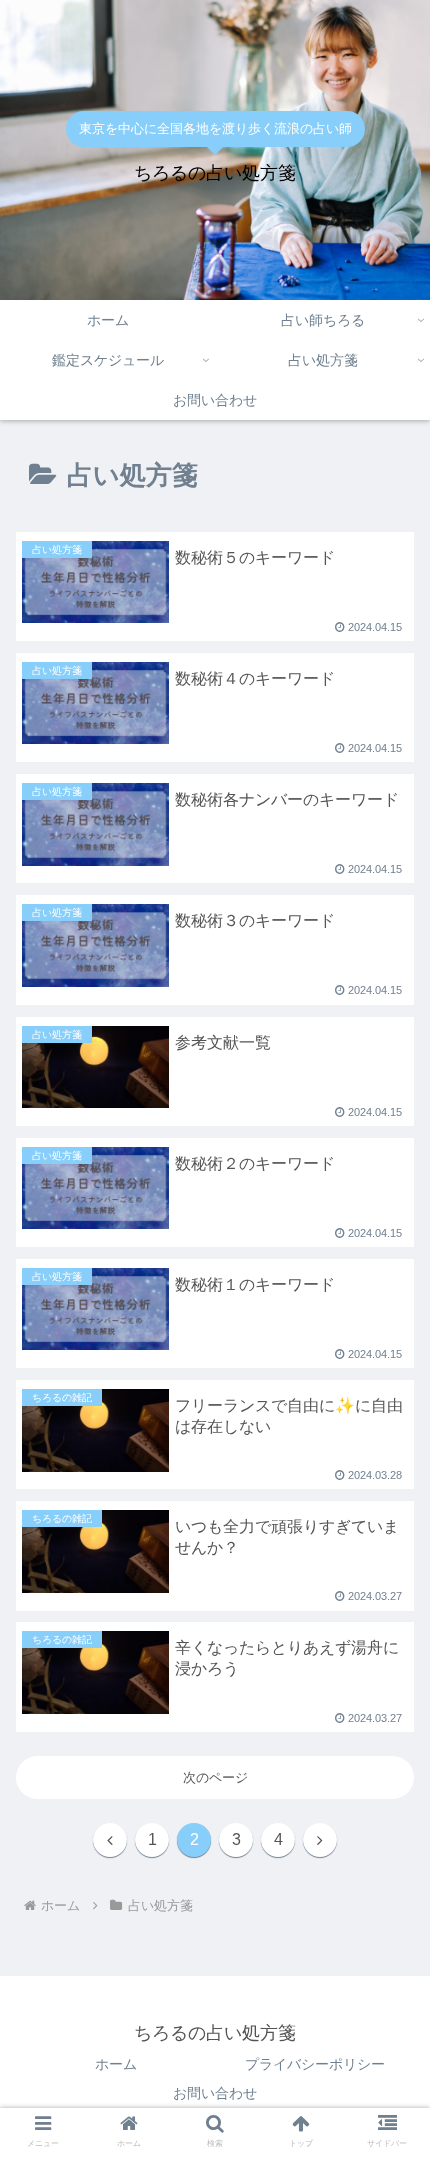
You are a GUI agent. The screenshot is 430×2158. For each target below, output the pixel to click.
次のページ (215, 1777)
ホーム (116, 2064)
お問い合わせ (215, 2093)
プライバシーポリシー (315, 2064)
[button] (388, 1610)
